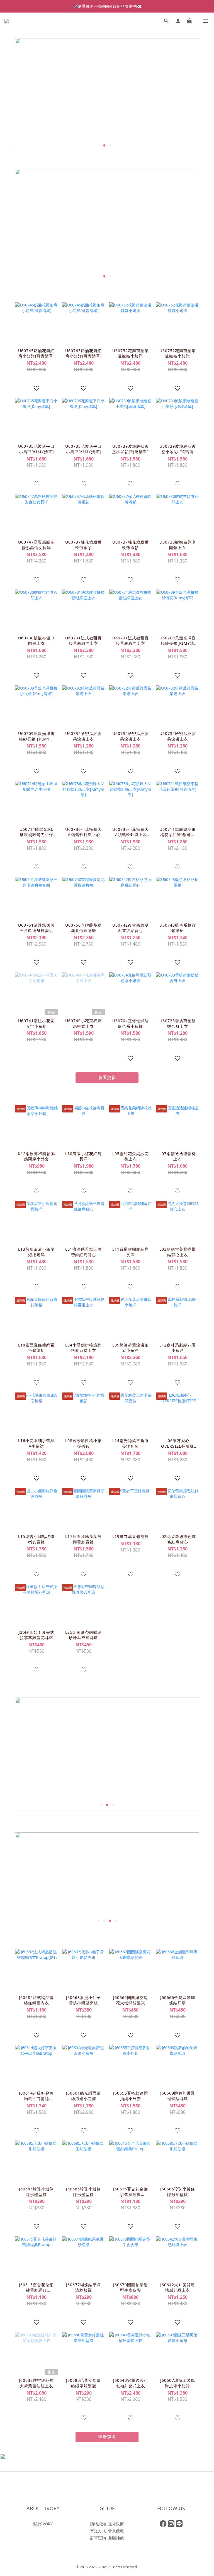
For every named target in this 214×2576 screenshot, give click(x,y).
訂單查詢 (98, 2538)
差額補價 (116, 2538)
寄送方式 (98, 2531)
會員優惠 (116, 2531)
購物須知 (98, 2524)
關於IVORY (43, 2524)
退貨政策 (116, 2524)
